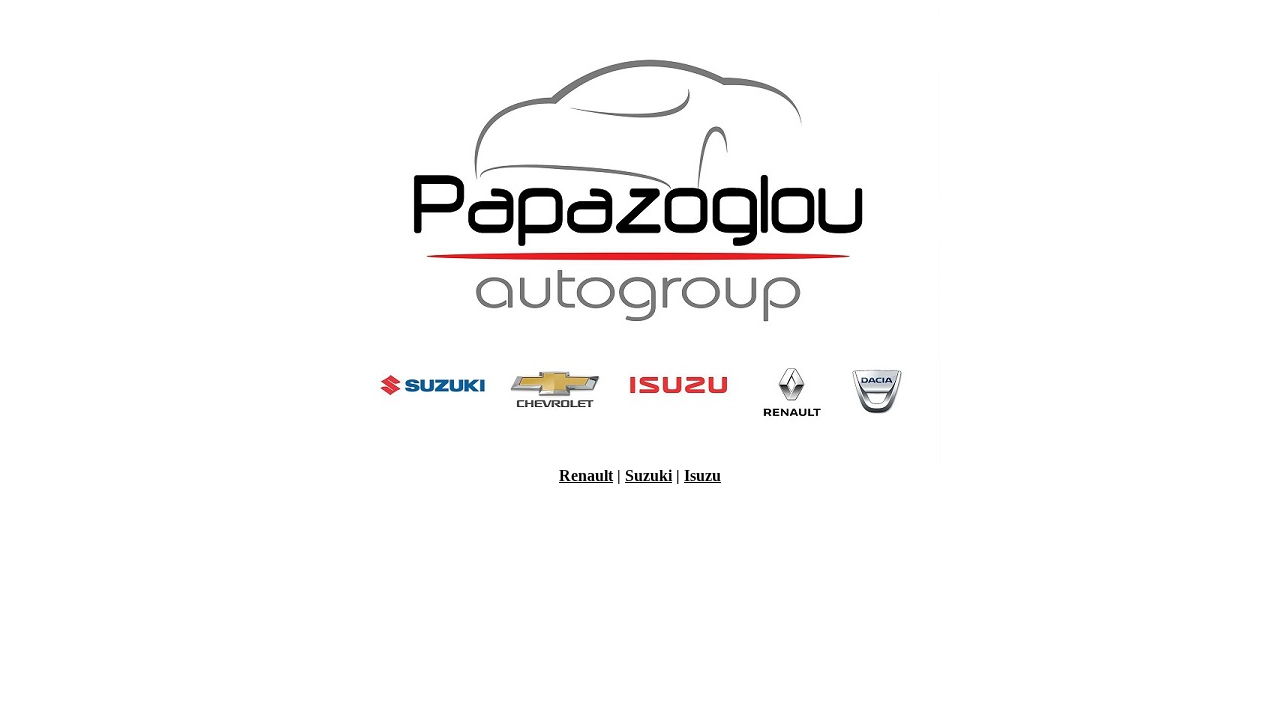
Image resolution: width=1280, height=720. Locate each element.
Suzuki (648, 475)
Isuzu (702, 475)
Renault (586, 475)
